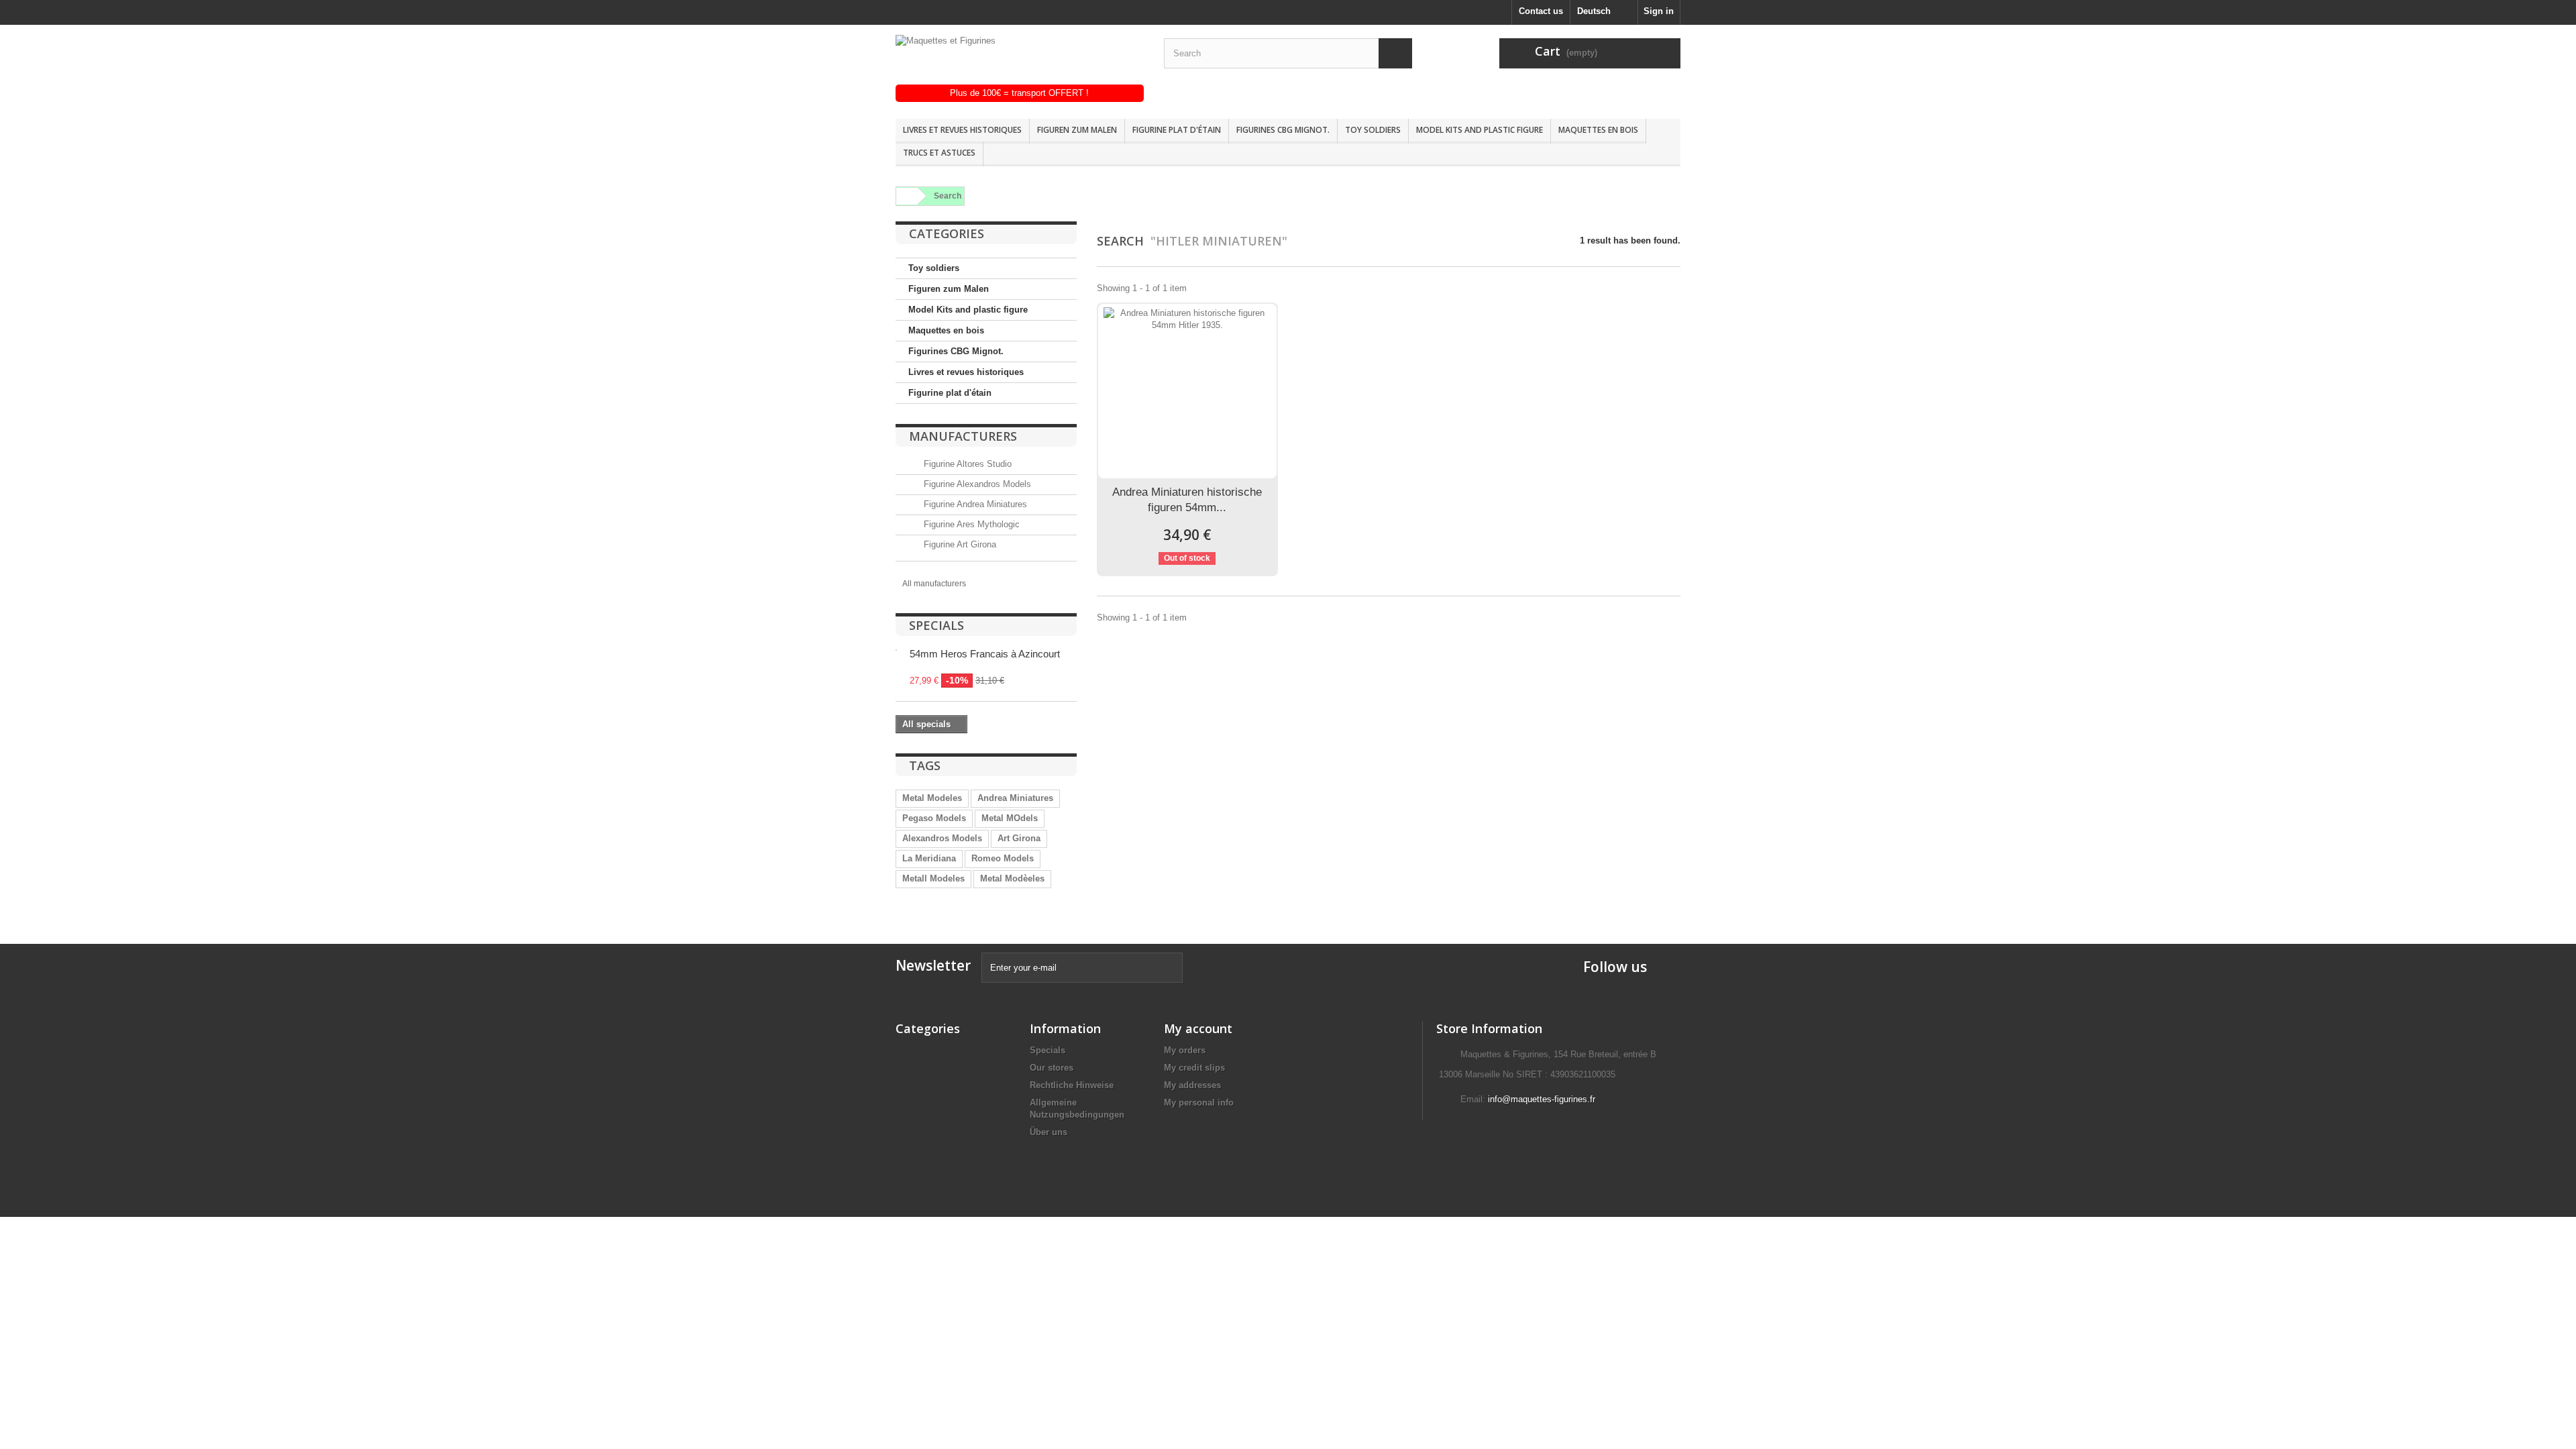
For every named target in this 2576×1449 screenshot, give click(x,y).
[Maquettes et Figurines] (1020, 60)
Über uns (1049, 1132)
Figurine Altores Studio (966, 464)
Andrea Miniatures (1015, 798)
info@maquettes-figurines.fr (1542, 1099)
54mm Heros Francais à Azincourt (985, 654)
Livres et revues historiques (962, 130)
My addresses (1192, 1085)
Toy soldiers (1373, 130)
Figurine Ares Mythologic (970, 524)
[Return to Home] (905, 196)
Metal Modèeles (1012, 878)
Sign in (1659, 11)
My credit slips (1194, 1068)
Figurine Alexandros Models (976, 484)
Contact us (1541, 11)
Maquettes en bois (1598, 130)
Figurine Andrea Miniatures (974, 504)
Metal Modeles (932, 798)
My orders (1185, 1050)
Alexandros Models (942, 838)
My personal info (1199, 1103)
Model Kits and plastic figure (1480, 130)
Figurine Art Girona (959, 544)
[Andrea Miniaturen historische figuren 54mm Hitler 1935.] (1187, 391)
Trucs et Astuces (939, 153)
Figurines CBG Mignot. (1283, 130)
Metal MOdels (1010, 818)
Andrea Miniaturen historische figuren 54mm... (1187, 500)
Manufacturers (963, 436)
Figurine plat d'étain (1177, 130)
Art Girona (1019, 838)
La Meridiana (929, 858)
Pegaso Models (934, 818)
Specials (936, 625)
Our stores (1052, 1068)
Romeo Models (1003, 858)
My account (1198, 1028)
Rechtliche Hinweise (1072, 1085)
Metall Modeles (933, 878)
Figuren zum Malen (1077, 130)
